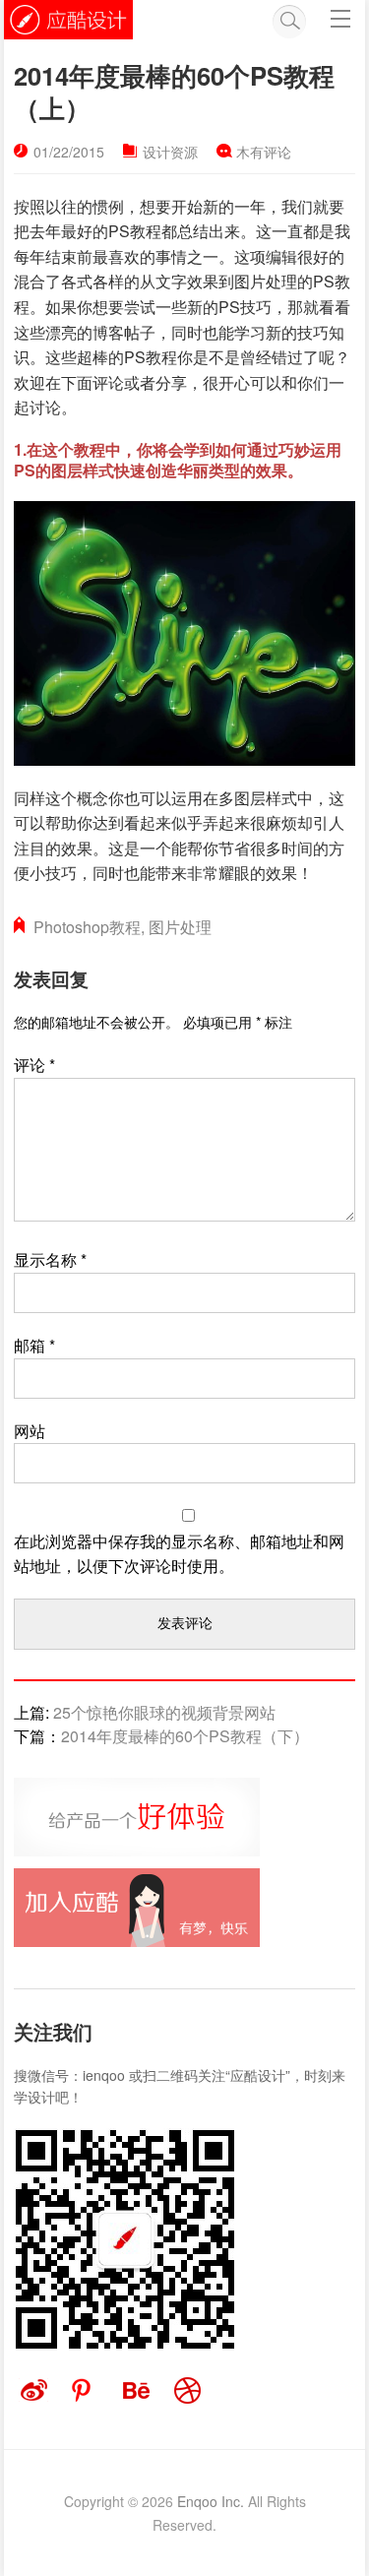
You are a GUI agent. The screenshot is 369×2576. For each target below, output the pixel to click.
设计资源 (170, 152)
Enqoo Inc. (211, 2501)
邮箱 (34, 1345)
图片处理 (180, 927)
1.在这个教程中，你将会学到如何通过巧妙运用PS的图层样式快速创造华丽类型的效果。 (178, 460)
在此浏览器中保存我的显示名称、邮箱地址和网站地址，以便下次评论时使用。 (179, 1554)
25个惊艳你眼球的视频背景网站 (164, 1712)
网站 (30, 1431)
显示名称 (50, 1259)
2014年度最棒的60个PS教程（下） (185, 1736)
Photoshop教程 (87, 927)
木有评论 (264, 152)
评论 (34, 1065)
